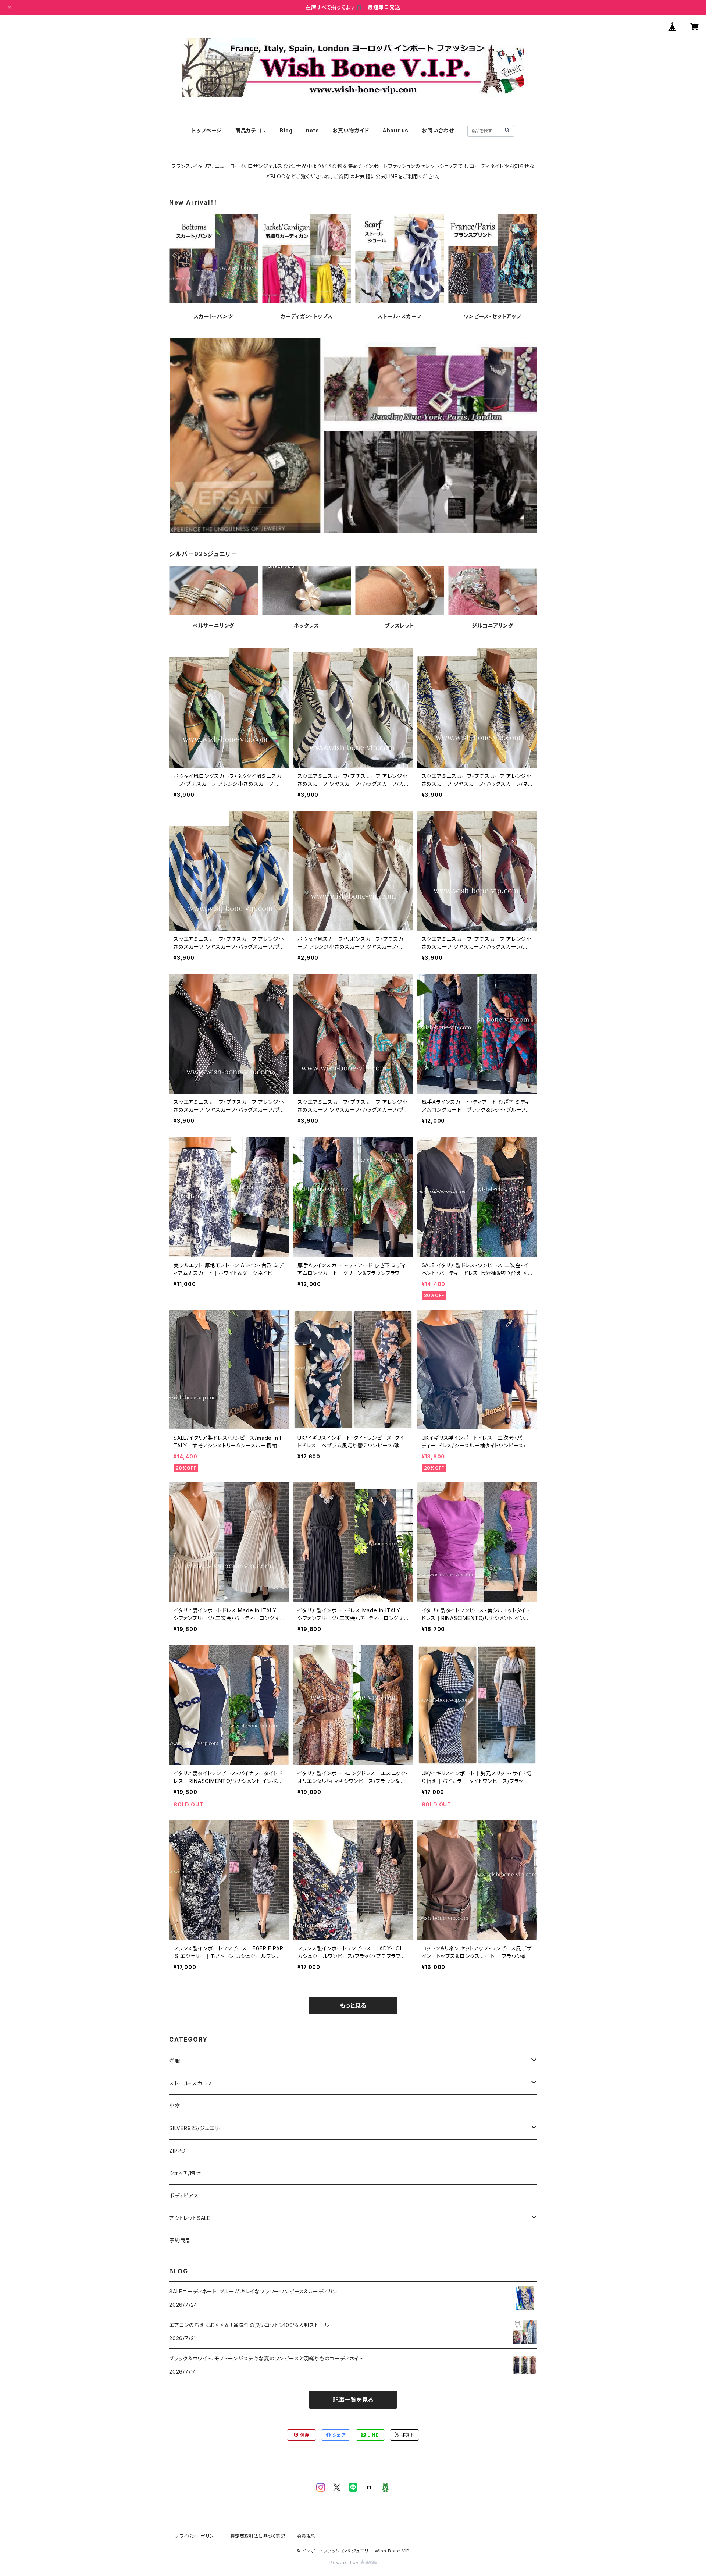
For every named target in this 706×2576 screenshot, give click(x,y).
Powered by (345, 2563)
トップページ (207, 130)
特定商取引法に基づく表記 (258, 2536)
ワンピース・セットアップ (493, 316)
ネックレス (306, 626)
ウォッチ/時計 (185, 2173)
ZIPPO (177, 2151)
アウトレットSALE (190, 2218)
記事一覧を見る (353, 2400)
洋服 (175, 2061)
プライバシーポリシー (197, 2536)
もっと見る (353, 2005)
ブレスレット (400, 626)
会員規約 (306, 2536)
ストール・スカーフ (399, 316)
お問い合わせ (438, 130)
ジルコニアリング (492, 626)
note (313, 130)
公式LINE (387, 176)
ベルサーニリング (213, 626)
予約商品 (180, 2240)
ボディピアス (184, 2195)
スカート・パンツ (213, 316)
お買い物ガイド (351, 130)
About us (395, 130)
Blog (286, 130)
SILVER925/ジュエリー (197, 2128)
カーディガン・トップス (307, 316)
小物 (175, 2106)
